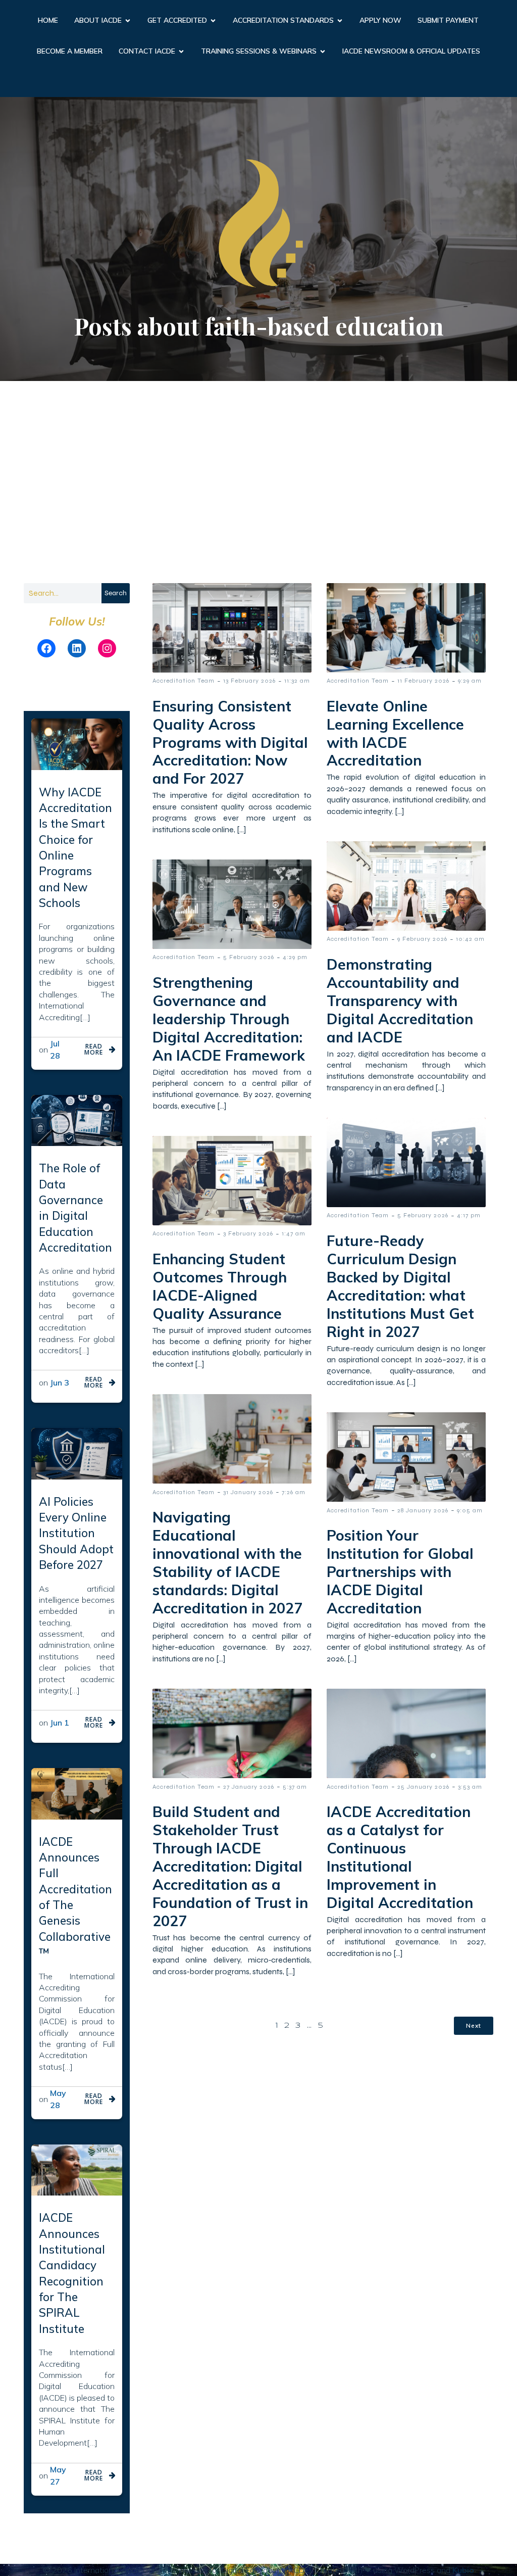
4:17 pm (469, 1215)
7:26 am (294, 1492)
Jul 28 (55, 1050)
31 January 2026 (248, 1492)
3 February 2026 (248, 1233)
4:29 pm (295, 957)
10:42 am (470, 939)
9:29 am (470, 681)
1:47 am (294, 1233)
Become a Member (70, 51)
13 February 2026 (249, 681)
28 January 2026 (423, 1510)
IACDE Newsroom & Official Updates (411, 51)
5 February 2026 (249, 957)
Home (48, 20)
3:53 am (470, 1787)
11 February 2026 (423, 681)
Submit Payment (448, 20)
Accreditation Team (184, 681)
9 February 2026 (422, 939)
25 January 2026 (423, 1787)
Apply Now (380, 20)
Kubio (463, 2570)
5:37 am (295, 1787)
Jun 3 (60, 1382)
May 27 (58, 2475)
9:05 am (470, 1510)
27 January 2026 (249, 1787)
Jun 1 (60, 1723)
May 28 (58, 2099)
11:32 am (297, 681)
